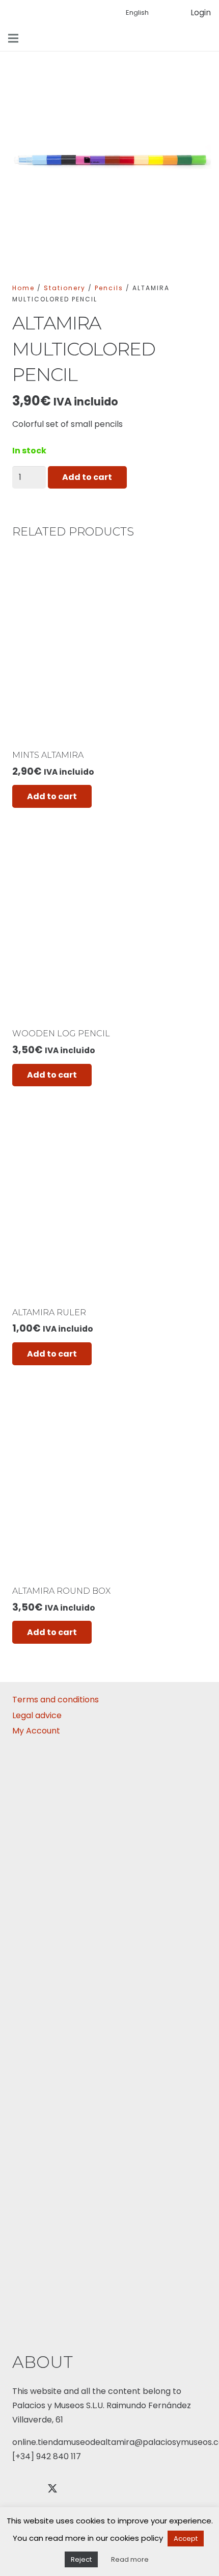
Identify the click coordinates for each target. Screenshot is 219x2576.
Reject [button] (81, 2559)
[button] (205, 38)
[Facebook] (25, 2489)
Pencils (109, 288)
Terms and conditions (56, 1700)
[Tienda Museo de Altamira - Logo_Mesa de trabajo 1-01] (93, 13)
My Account (36, 1731)
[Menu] (13, 38)
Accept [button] (186, 2539)
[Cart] (168, 13)
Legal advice (37, 1715)
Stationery (65, 288)
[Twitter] (52, 2489)
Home (23, 288)
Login (201, 12)
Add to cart (87, 477)
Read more (130, 2559)
